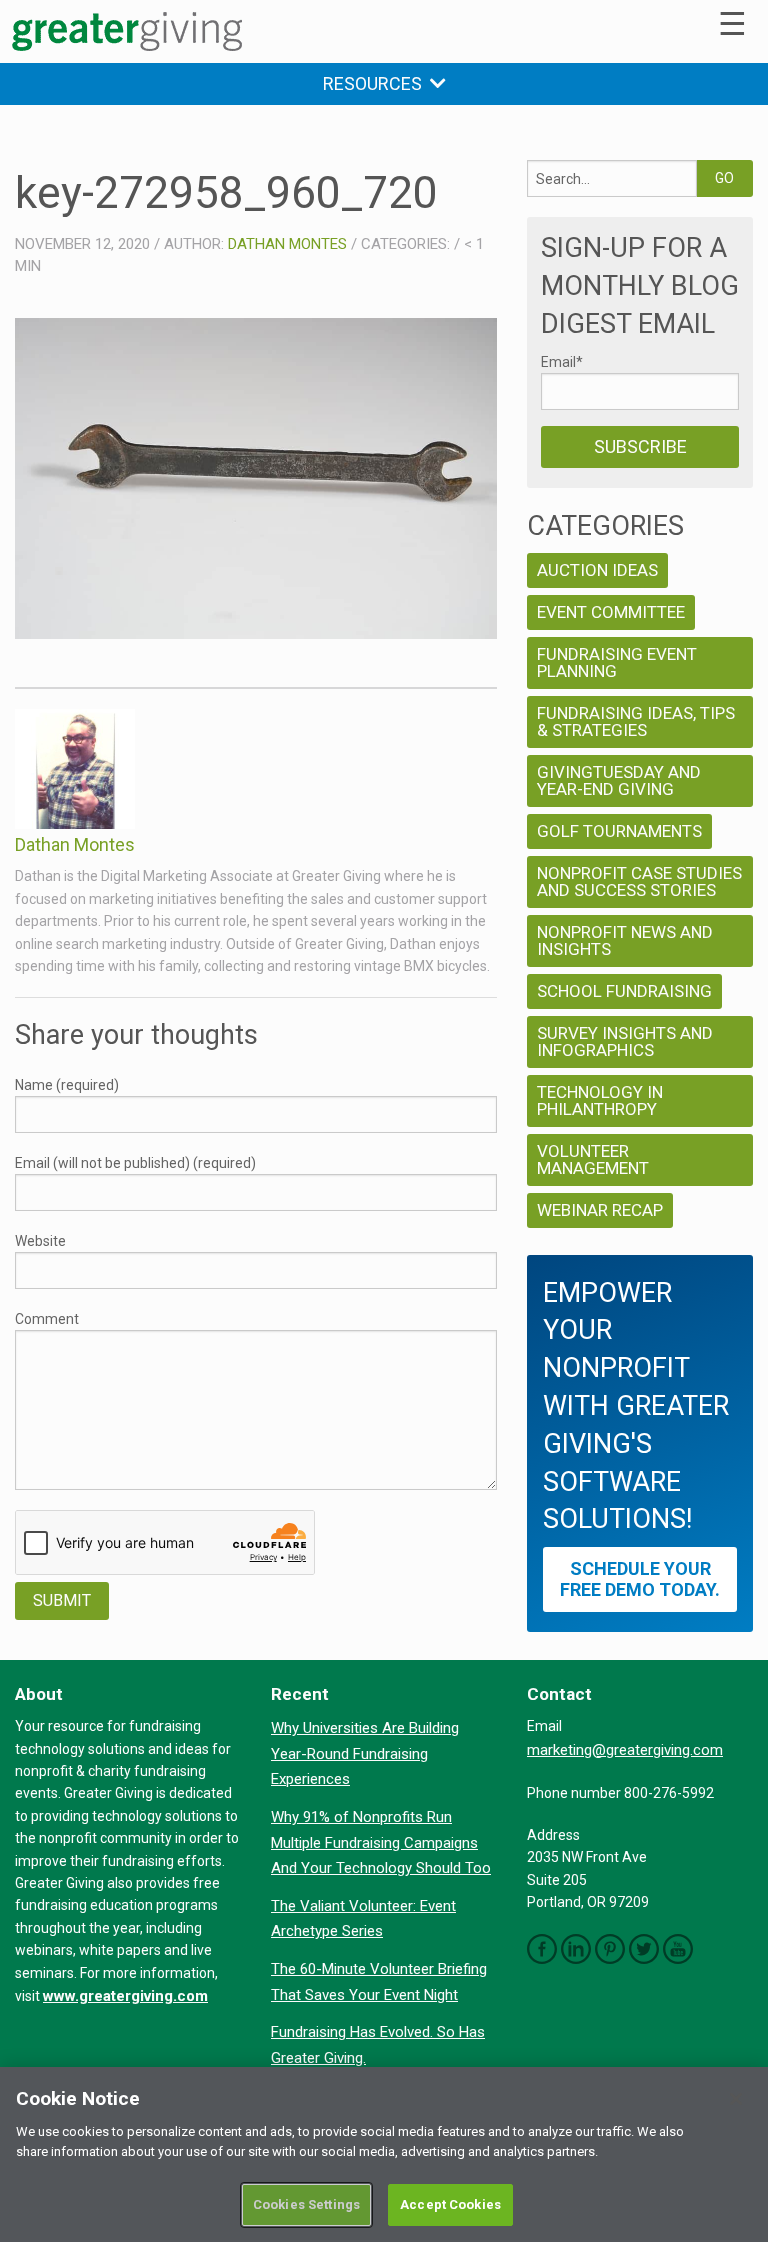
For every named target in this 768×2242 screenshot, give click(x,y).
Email (562, 362)
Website (40, 1241)
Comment (47, 1319)
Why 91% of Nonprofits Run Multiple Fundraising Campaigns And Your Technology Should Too (381, 1842)
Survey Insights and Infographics (625, 1041)
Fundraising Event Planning (617, 662)
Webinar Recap (600, 1210)
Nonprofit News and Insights (625, 940)
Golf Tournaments (619, 831)
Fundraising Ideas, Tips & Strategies (636, 721)
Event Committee (611, 612)
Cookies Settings (306, 2204)
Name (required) (67, 1085)
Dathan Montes (287, 244)
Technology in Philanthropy (600, 1100)
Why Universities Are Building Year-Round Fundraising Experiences (365, 1753)
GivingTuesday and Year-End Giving (619, 780)
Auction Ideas (597, 570)
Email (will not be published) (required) (135, 1163)
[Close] (736, 2099)
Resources (376, 83)
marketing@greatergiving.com (625, 1750)
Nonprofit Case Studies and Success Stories (639, 881)
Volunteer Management (593, 1159)
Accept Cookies (450, 2204)
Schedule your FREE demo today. (640, 1579)
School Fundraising (624, 991)
